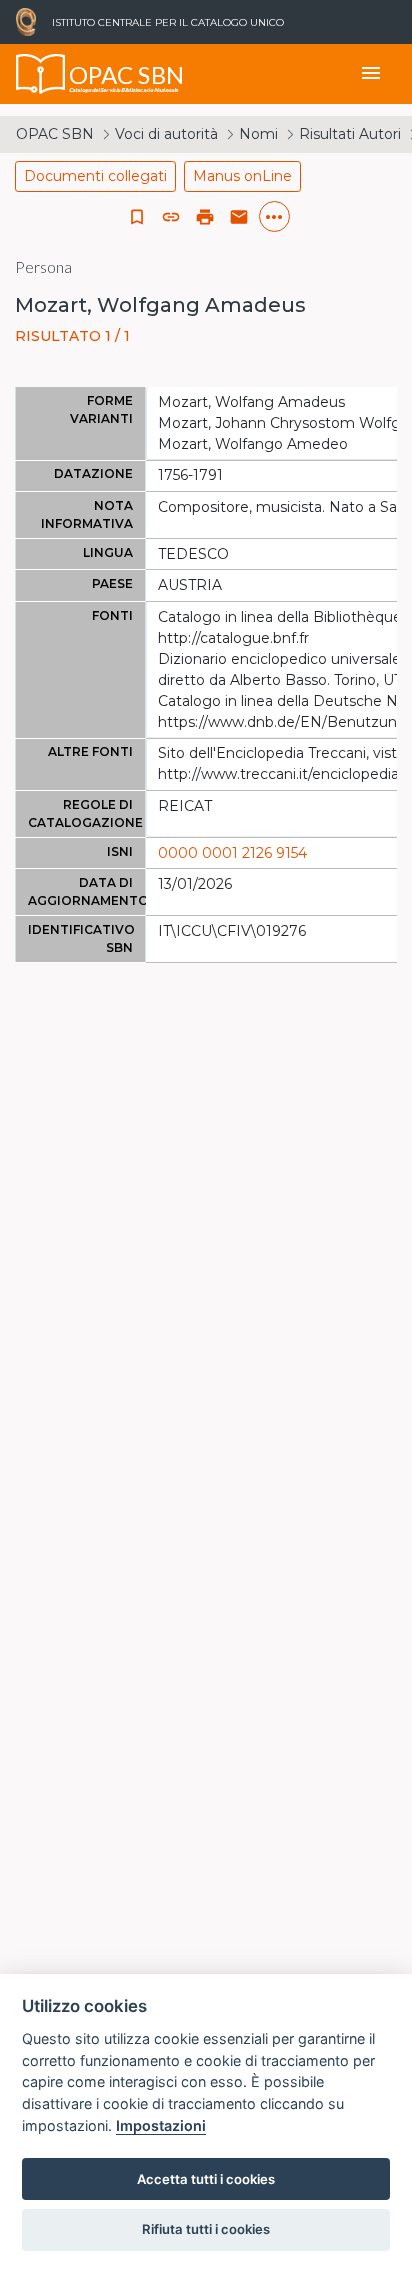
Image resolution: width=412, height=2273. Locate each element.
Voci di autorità (166, 134)
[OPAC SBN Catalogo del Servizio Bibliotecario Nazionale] (41, 74)
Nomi (258, 134)
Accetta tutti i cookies (206, 2179)
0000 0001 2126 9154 (232, 853)
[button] (171, 217)
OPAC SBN (55, 134)
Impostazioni (161, 2125)
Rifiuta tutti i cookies (206, 2229)
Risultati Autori (350, 134)
